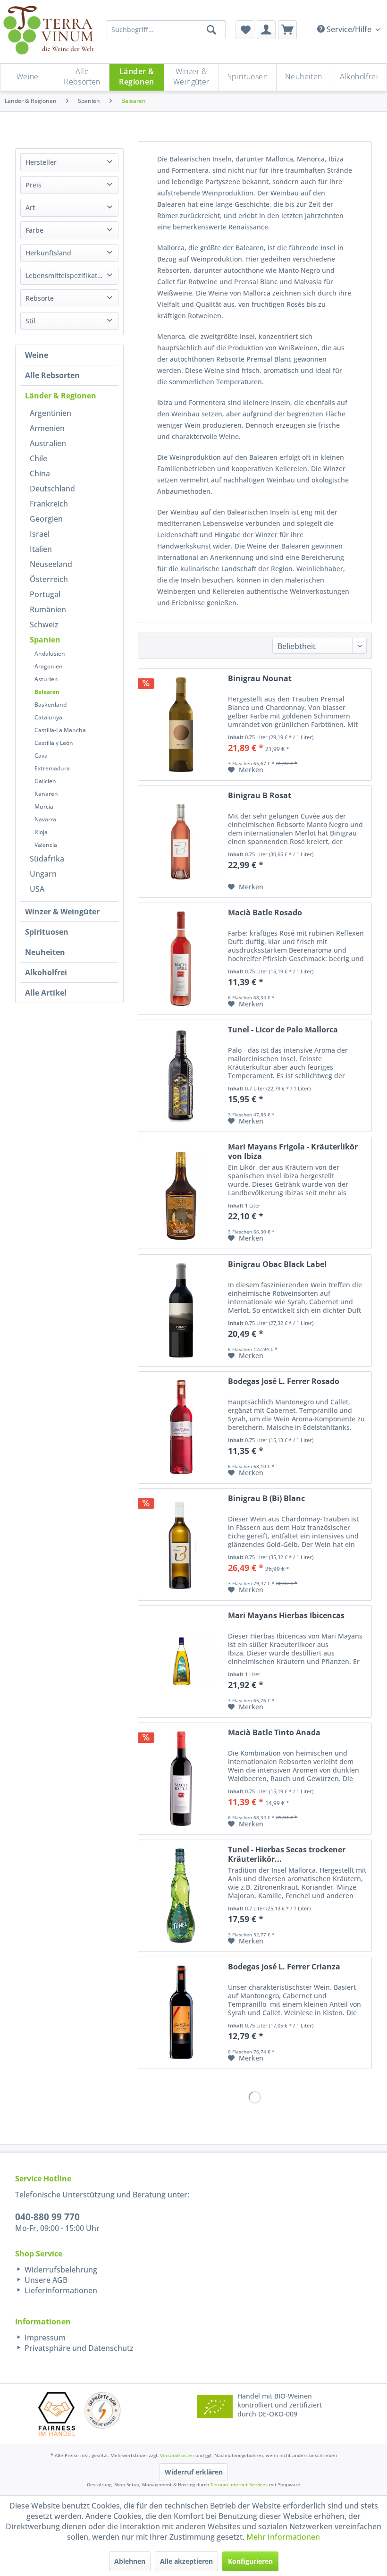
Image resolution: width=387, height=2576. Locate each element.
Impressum (44, 2338)
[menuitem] (245, 30)
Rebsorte (40, 298)
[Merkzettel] (245, 30)
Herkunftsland (48, 253)
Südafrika (47, 859)
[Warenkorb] (287, 30)
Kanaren (46, 794)
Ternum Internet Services (239, 2484)
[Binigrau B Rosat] (181, 842)
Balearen (47, 692)
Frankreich (49, 504)
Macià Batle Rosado (265, 913)
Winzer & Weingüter (62, 912)
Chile (38, 458)
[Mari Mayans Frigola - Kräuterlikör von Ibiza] (181, 1193)
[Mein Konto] (266, 30)
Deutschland (52, 489)
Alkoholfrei (46, 972)
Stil (30, 321)
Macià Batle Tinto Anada (274, 1733)
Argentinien (50, 413)
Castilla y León (54, 743)
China (40, 473)
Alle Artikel (46, 993)
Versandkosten (177, 2455)
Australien (48, 443)
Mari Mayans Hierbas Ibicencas (286, 1616)
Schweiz (44, 625)
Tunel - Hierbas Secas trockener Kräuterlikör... (287, 1854)
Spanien (45, 640)
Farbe (34, 230)
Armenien (47, 428)
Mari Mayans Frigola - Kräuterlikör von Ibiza (293, 1151)
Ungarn (43, 874)
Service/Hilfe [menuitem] (349, 29)
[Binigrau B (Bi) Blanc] (181, 1545)
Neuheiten (45, 952)
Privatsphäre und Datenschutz (78, 2348)
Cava (41, 756)
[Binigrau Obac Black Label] (181, 1310)
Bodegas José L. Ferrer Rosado (284, 1381)
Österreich (49, 579)
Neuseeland (51, 564)
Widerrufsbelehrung (60, 2270)
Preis (34, 185)
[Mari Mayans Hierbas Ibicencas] (181, 1662)
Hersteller (41, 162)
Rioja (41, 832)
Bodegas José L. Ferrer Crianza (284, 1967)
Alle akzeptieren (186, 2561)
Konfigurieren (250, 2561)
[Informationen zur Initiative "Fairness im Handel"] (57, 2414)
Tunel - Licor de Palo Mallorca (283, 1030)
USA (37, 889)
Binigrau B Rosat (260, 796)
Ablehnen (130, 2561)
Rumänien (48, 609)
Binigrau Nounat (260, 679)
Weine (37, 355)
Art (30, 207)
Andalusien (50, 654)
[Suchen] (211, 30)
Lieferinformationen (60, 2290)
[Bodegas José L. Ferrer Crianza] (181, 2013)
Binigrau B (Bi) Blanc (266, 1499)
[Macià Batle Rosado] (181, 959)
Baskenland (50, 705)
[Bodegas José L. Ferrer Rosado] (181, 1427)
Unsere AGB (45, 2280)
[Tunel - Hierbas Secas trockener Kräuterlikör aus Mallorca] (181, 1896)
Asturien (46, 679)
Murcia (44, 807)
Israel (40, 534)
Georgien (46, 519)
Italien (41, 549)
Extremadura (52, 768)
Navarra (45, 819)
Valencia (46, 845)
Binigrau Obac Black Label (277, 1264)
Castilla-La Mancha (60, 730)
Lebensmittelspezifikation (66, 275)
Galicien (45, 781)
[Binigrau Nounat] (181, 725)
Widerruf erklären (194, 2472)
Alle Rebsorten (52, 375)
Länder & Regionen (61, 396)
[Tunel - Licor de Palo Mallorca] (181, 1076)
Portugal (45, 594)
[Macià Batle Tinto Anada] (181, 1779)
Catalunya (48, 717)
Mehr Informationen (283, 2537)
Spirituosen (47, 932)
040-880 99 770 (47, 2217)
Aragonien (49, 666)
